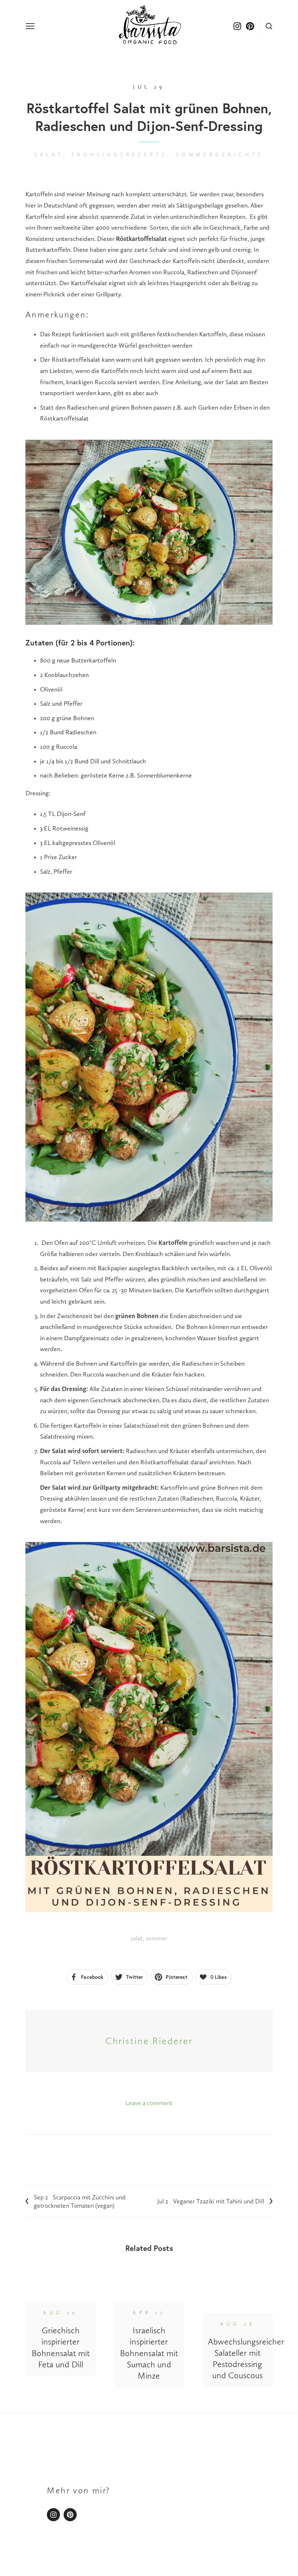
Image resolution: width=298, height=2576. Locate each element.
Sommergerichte (220, 155)
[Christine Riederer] (70, 2515)
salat (137, 1938)
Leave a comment (149, 2103)
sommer (157, 1938)
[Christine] (53, 2515)
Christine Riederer (149, 2041)
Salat (49, 155)
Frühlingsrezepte (120, 155)
